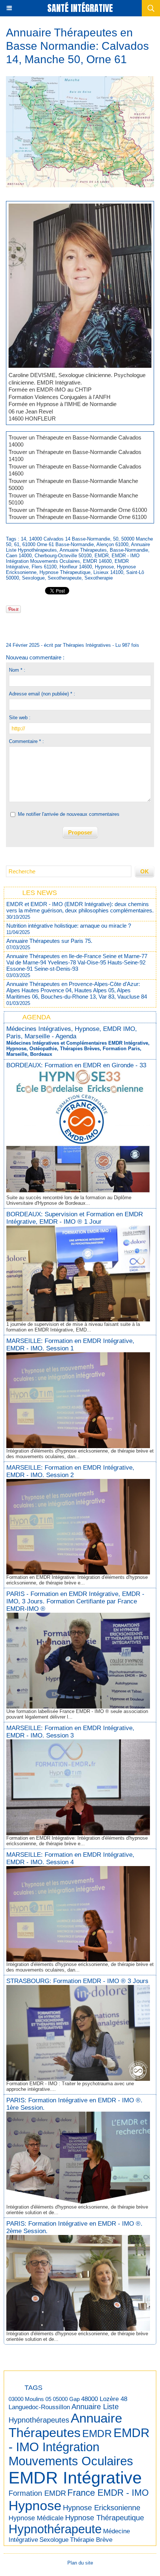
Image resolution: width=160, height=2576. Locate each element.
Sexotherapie (99, 578)
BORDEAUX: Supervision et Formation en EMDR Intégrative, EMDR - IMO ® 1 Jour (75, 1218)
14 (23, 539)
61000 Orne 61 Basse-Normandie (58, 544)
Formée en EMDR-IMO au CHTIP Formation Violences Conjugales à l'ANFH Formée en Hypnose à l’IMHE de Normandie (63, 397)
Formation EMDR (37, 2493)
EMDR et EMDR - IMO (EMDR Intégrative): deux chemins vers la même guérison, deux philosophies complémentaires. (80, 907)
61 (17, 544)
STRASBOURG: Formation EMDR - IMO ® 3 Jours (77, 1981)
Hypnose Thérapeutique (65, 572)
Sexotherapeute (65, 578)
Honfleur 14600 (76, 567)
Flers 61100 (44, 567)
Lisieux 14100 (108, 572)
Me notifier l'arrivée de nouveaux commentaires (69, 814)
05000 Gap (66, 2399)
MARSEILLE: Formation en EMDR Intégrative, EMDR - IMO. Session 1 (70, 1345)
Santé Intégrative (80, 8)
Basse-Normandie (129, 550)
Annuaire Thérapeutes (83, 550)
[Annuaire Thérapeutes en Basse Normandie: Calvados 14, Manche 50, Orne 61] (80, 207)
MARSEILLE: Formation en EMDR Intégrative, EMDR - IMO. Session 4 (70, 1858)
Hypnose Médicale (36, 2518)
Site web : (20, 718)
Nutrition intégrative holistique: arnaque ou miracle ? (69, 926)
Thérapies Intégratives (87, 645)
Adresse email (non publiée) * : (42, 694)
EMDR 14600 (97, 561)
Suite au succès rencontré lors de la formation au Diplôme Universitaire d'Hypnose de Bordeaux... (69, 1200)
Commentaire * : (26, 741)
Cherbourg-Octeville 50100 (63, 556)
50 (116, 539)
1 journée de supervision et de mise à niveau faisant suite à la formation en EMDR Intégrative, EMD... (73, 1327)
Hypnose (104, 567)
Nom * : (17, 670)
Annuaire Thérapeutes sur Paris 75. (49, 941)
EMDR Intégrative (75, 2478)
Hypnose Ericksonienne (102, 2508)
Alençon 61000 (112, 544)
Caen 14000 (19, 556)
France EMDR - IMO (108, 2493)
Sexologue (33, 578)
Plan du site (80, 2563)
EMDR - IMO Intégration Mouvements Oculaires (73, 558)
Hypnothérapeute (55, 2529)
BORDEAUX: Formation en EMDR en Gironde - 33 (76, 1065)
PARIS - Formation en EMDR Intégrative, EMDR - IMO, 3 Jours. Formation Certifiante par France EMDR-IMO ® (75, 1601)
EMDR (102, 556)
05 (48, 2399)
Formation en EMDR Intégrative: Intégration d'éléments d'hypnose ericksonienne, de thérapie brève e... (77, 1580)
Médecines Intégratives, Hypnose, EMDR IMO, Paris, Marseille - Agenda (72, 1033)
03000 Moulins (26, 2399)
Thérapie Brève (91, 2540)
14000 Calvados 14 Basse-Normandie (70, 539)
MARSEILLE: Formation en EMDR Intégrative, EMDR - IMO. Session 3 (70, 1732)
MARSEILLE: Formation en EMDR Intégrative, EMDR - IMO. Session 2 (70, 1471)
